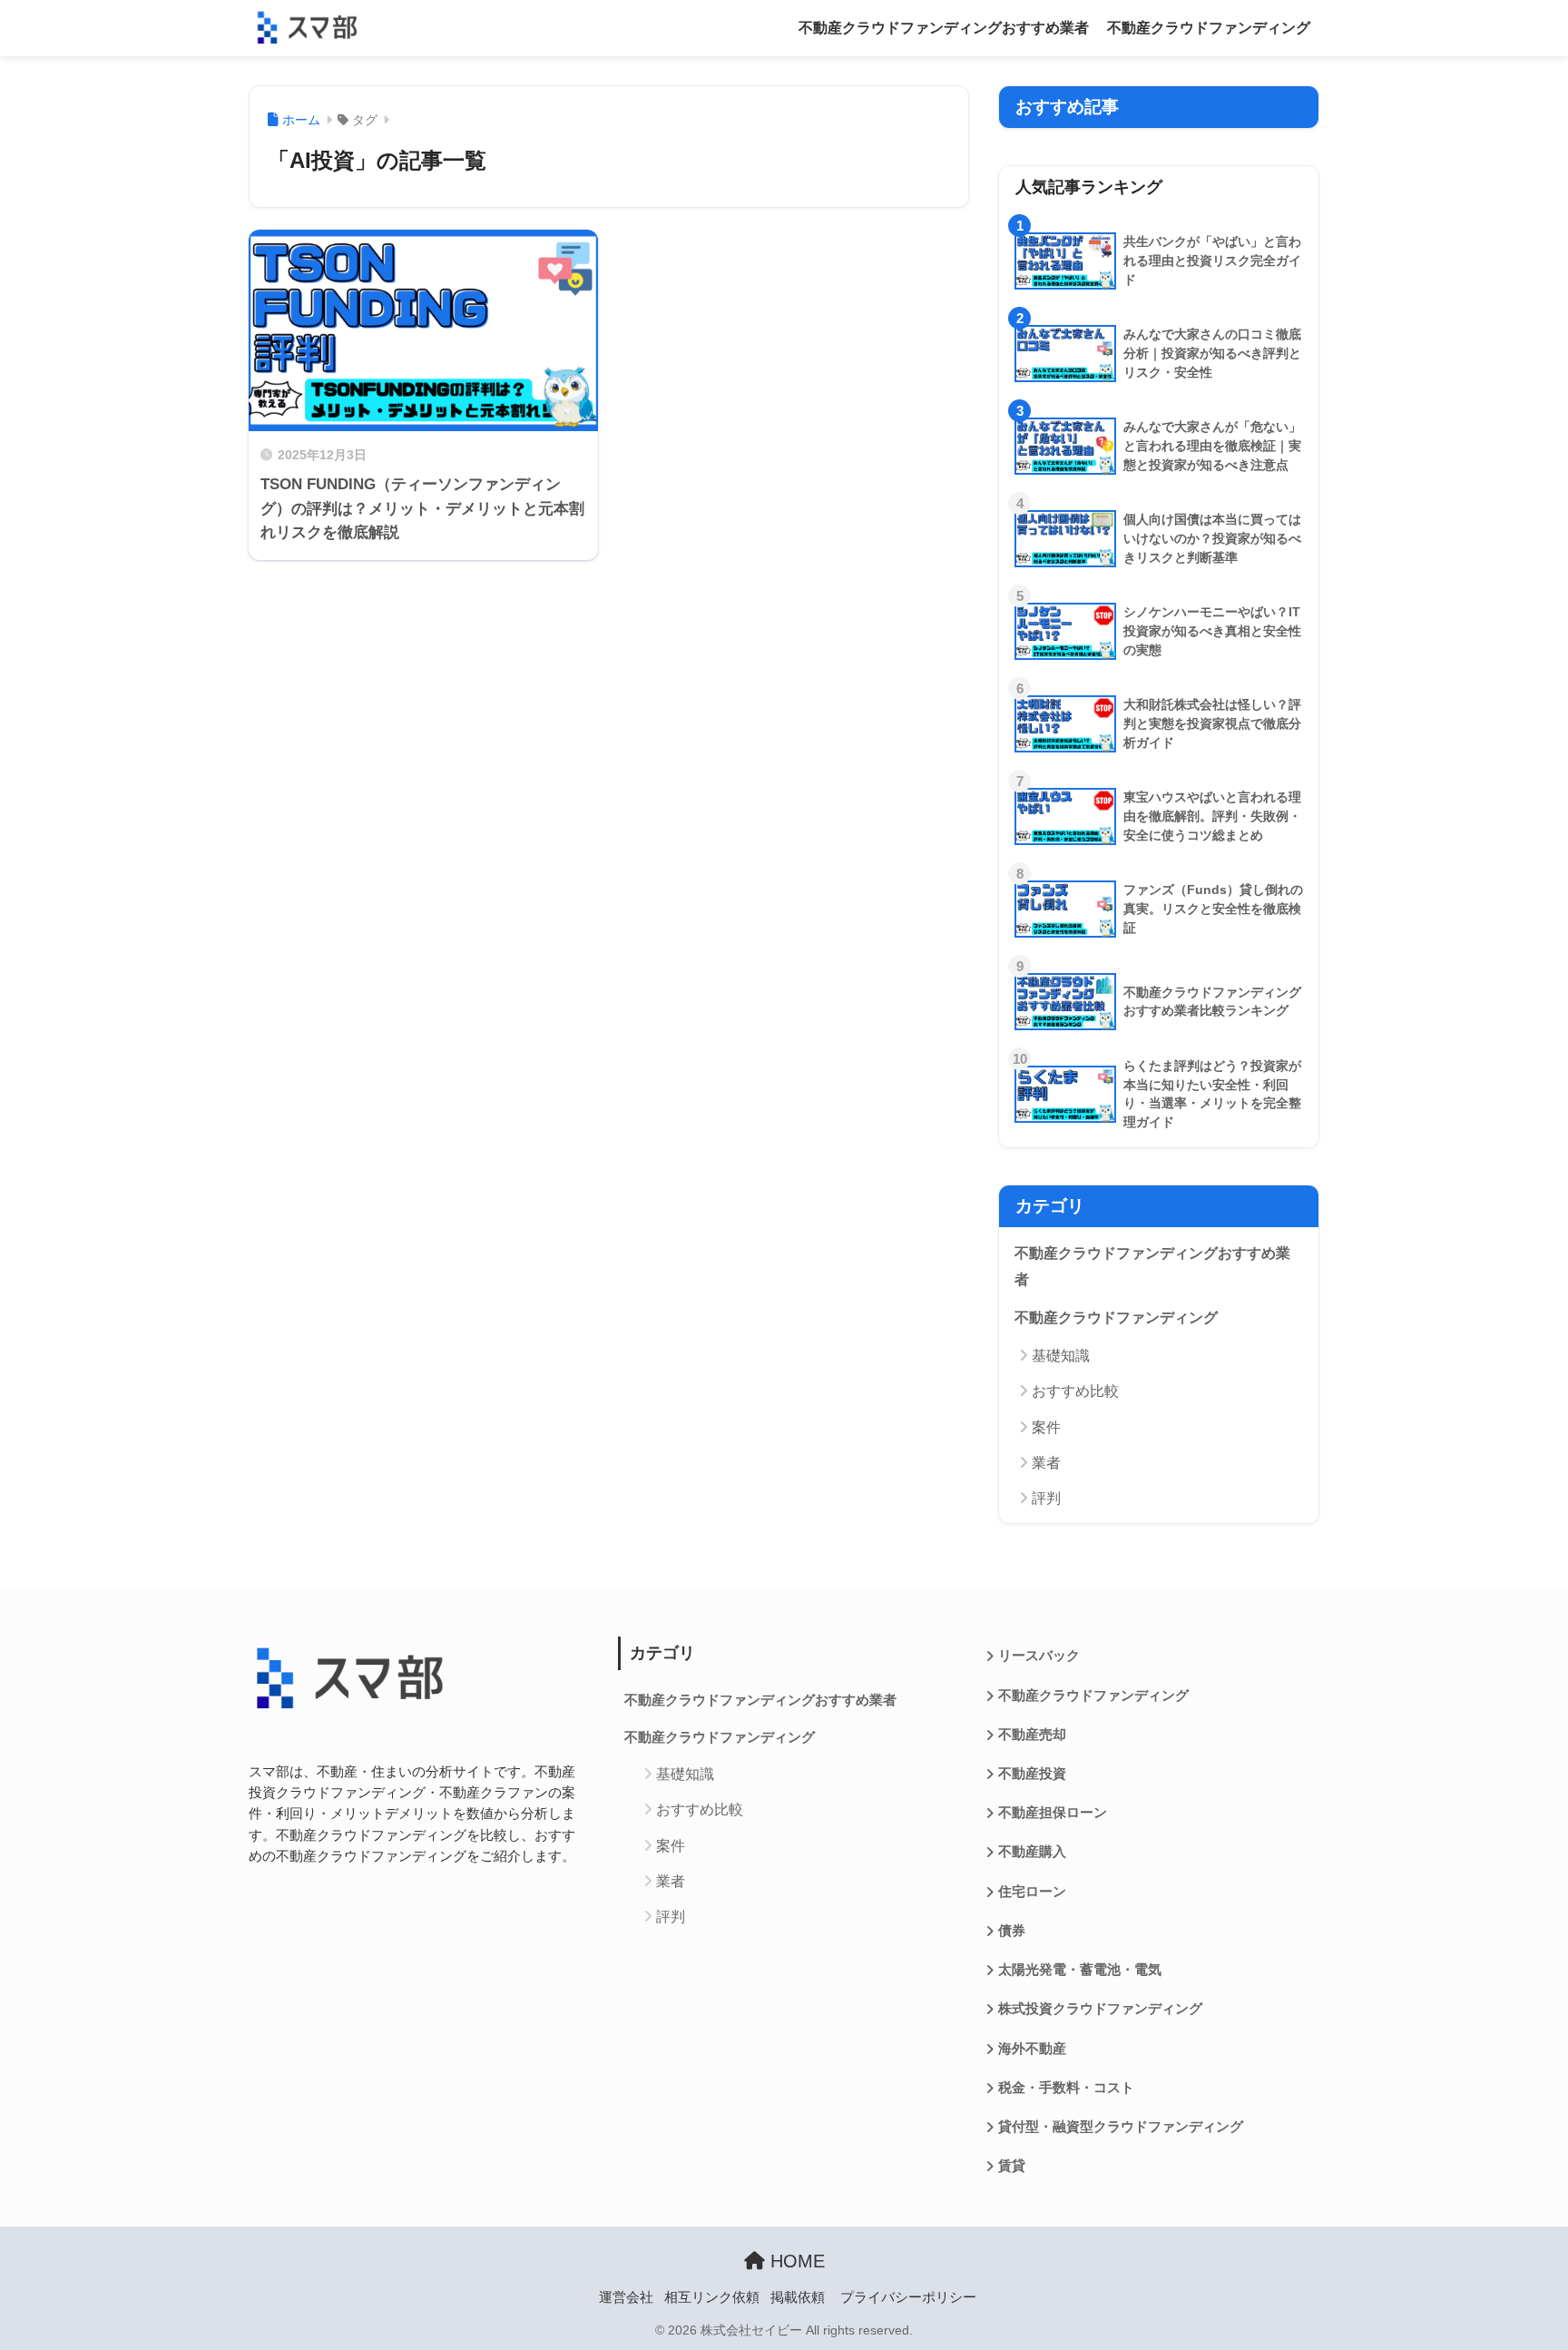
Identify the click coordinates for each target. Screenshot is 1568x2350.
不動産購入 (1032, 1852)
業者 (1046, 1463)
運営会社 (626, 2297)
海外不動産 (1032, 2049)
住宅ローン (1032, 1892)
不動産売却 (1032, 1735)
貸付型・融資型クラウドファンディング (1121, 2127)
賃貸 (1012, 2166)
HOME (795, 2261)
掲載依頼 (798, 2297)
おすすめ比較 (1075, 1391)
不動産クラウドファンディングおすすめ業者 (944, 28)
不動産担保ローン (1053, 1813)
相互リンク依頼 (712, 2297)
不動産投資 (1032, 1774)
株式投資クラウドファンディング (1100, 2009)
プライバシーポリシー (908, 2297)
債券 (1012, 1931)
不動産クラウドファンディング (1209, 28)
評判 (1046, 1498)
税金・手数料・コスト (1066, 2088)
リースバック (1039, 1656)
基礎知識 (1061, 1356)
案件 (1046, 1427)
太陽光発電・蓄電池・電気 (1080, 1970)
